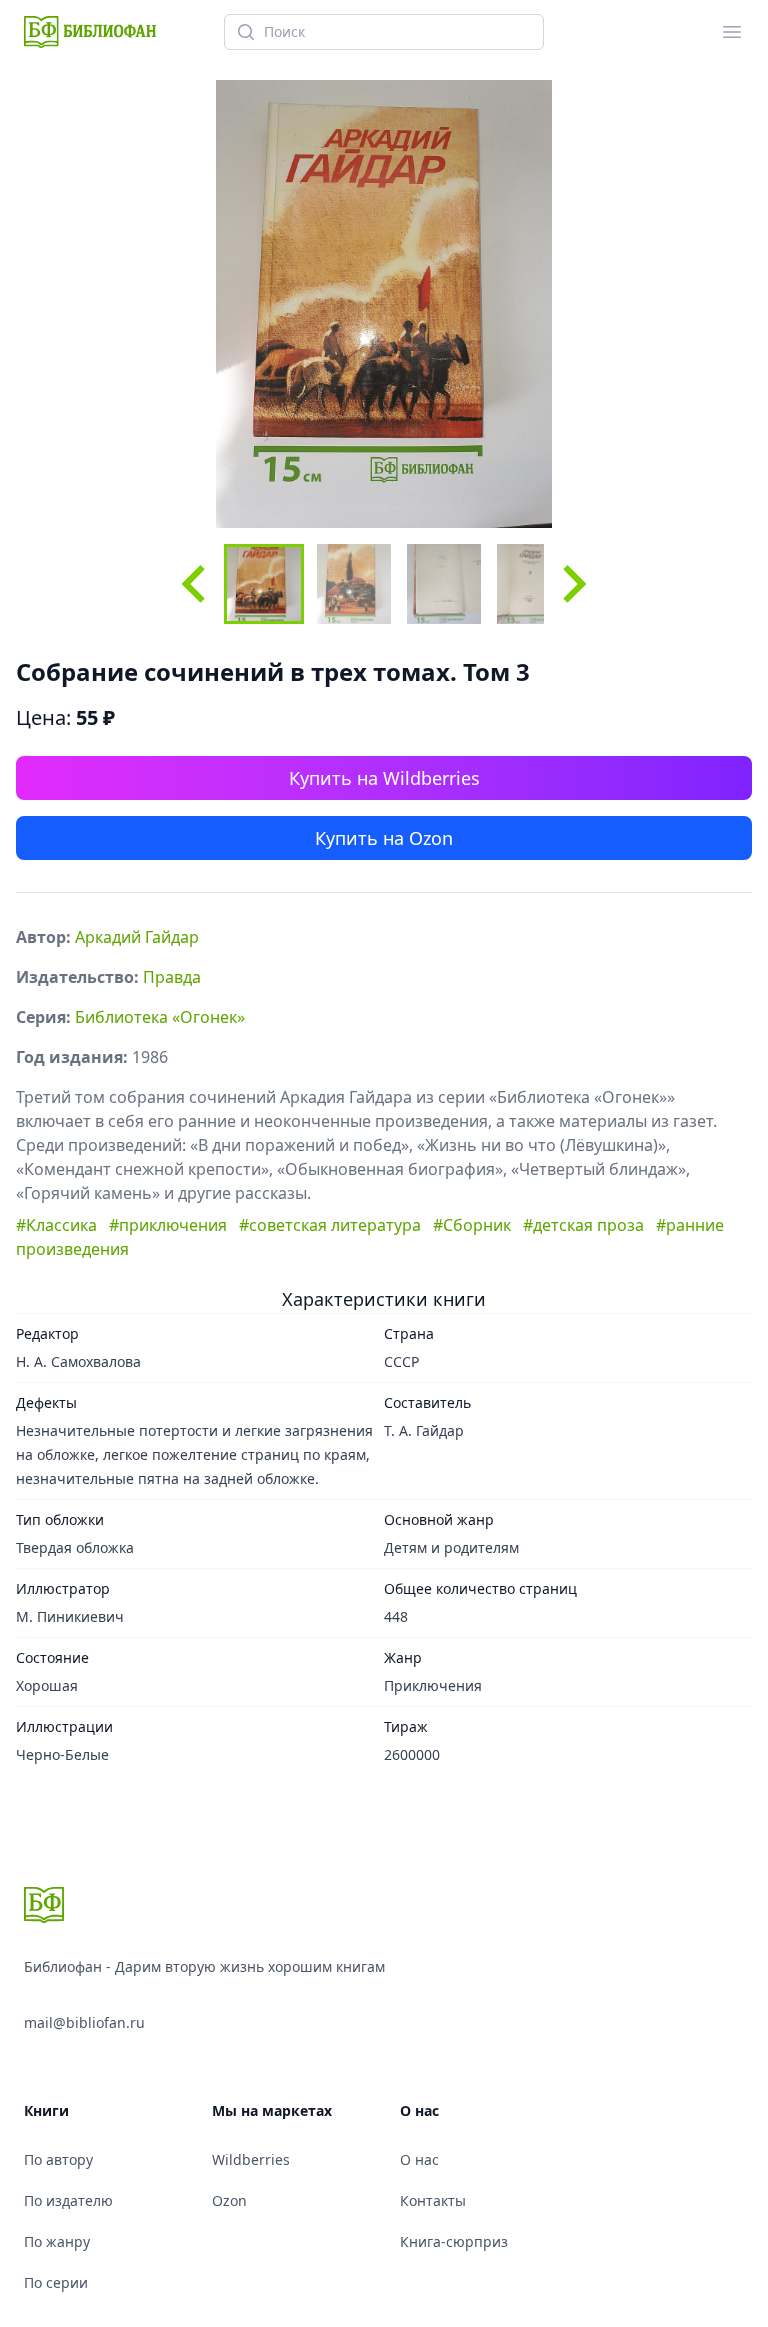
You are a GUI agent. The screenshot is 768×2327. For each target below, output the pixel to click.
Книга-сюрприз (454, 2241)
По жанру (57, 2241)
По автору (58, 2159)
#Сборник (472, 1225)
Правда (172, 977)
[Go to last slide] (196, 584)
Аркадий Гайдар (137, 937)
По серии (56, 2282)
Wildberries (251, 2159)
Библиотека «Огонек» (160, 1017)
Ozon (229, 2200)
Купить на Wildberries (384, 778)
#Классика (56, 1225)
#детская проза (583, 1225)
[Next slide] (572, 584)
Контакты (433, 2200)
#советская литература (330, 1225)
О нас (419, 2159)
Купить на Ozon (384, 838)
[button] (264, 584)
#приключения (168, 1225)
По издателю (68, 2200)
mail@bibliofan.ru (84, 2022)
